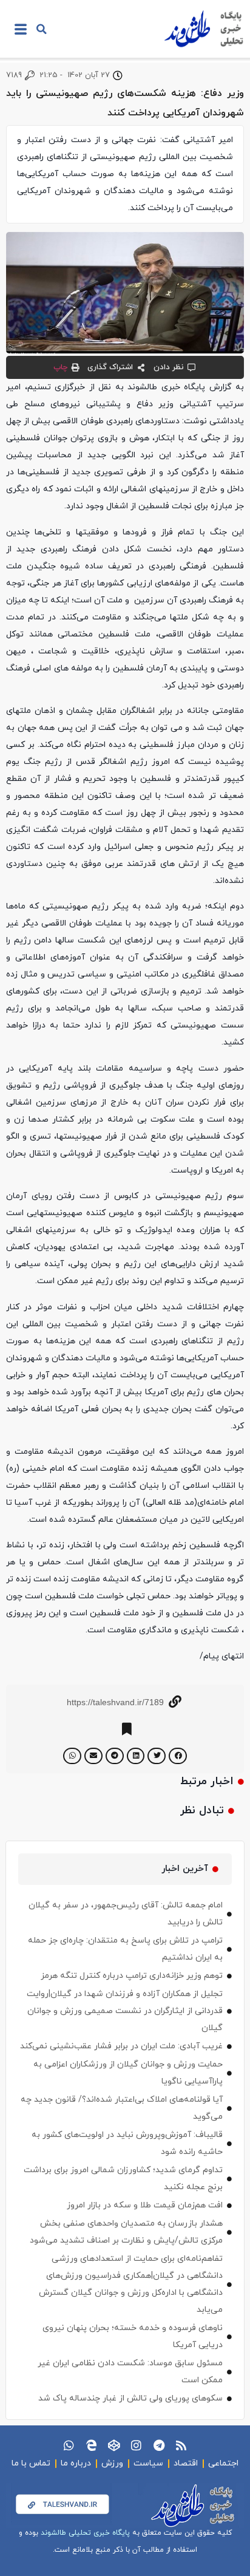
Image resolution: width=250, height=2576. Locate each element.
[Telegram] (159, 2445)
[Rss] (181, 2445)
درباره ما (76, 2463)
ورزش (112, 2463)
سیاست (148, 2463)
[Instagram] (136, 2445)
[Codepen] (114, 2445)
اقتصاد (186, 2463)
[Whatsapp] (69, 2445)
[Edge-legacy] (91, 2445)
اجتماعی (223, 2463)
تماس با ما (31, 2463)
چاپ (60, 367)
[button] (41, 29)
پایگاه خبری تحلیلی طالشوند (85, 2533)
